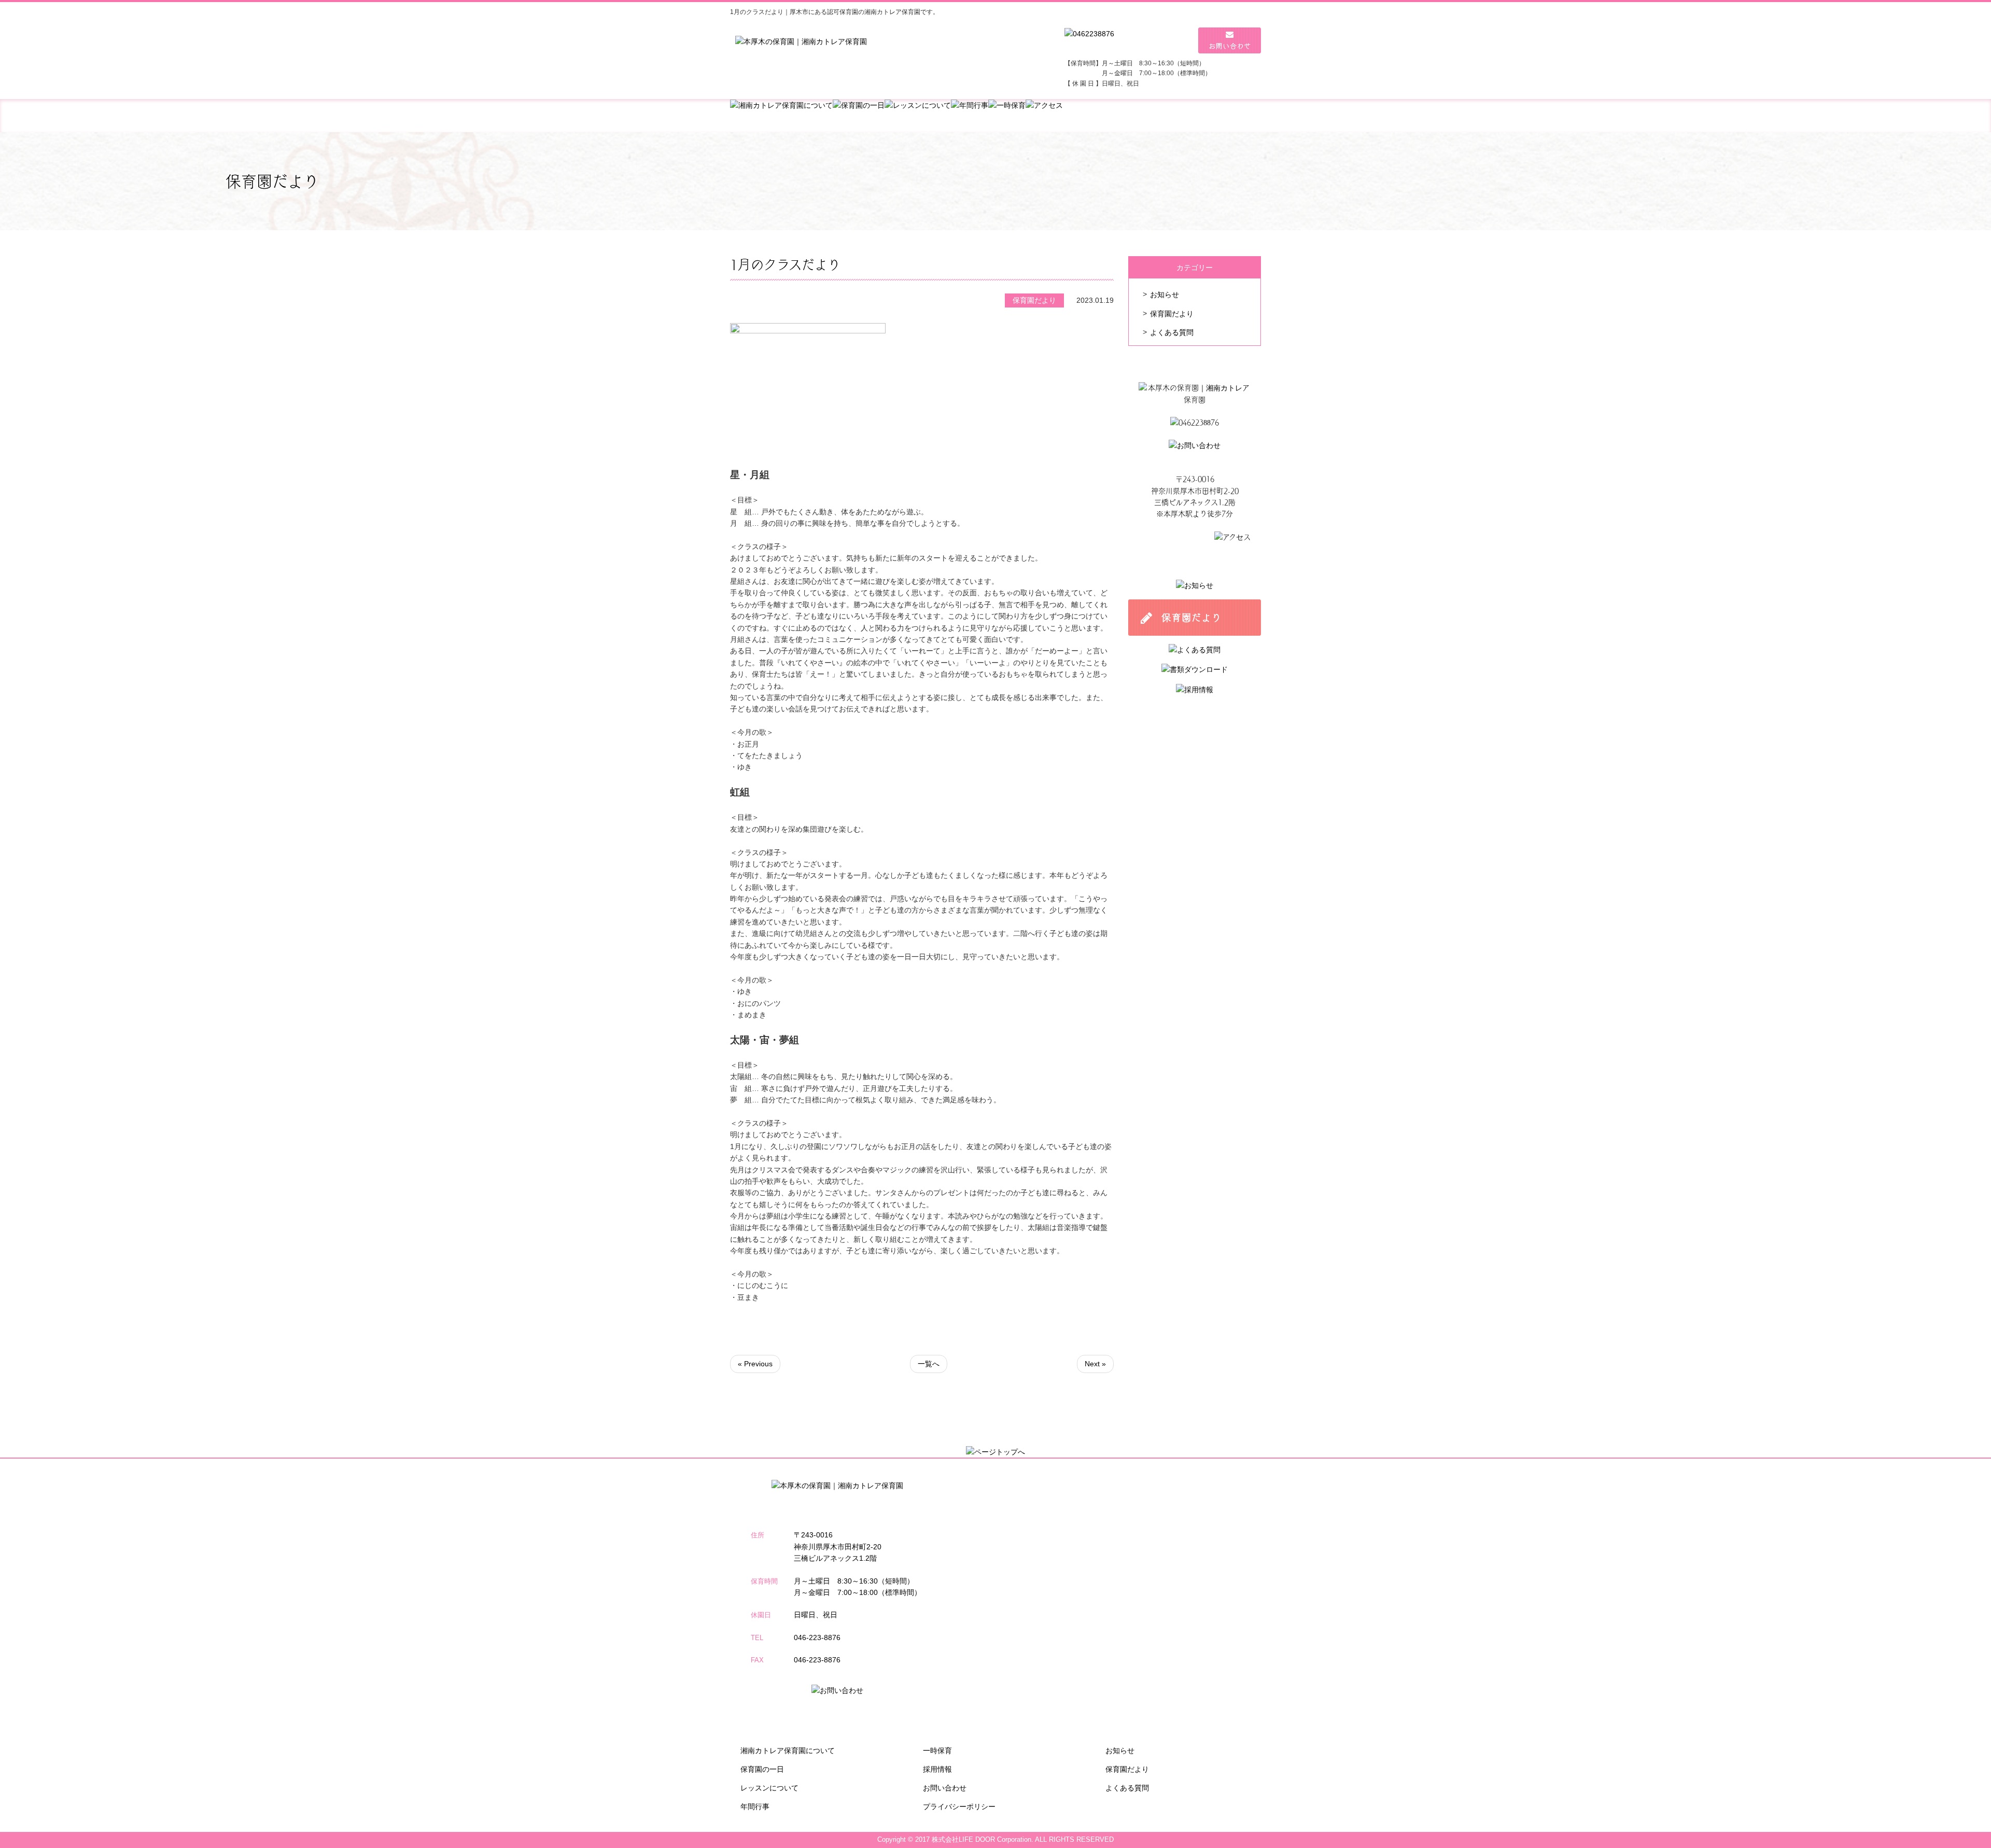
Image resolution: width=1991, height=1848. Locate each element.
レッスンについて (769, 1788)
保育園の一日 (762, 1769)
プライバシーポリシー (959, 1807)
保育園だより (1172, 314)
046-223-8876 (817, 1637)
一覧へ (929, 1364)
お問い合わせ (945, 1788)
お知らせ (1165, 295)
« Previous (755, 1364)
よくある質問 (1172, 332)
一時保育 (937, 1751)
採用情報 (937, 1769)
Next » (1095, 1364)
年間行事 (755, 1807)
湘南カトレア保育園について (788, 1751)
